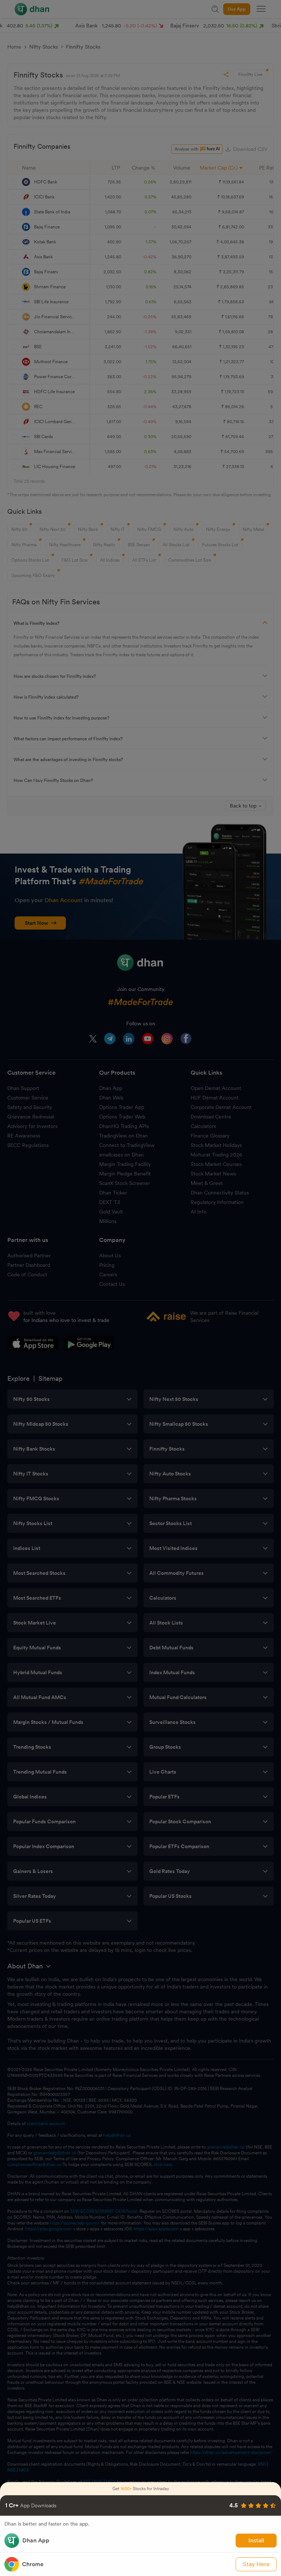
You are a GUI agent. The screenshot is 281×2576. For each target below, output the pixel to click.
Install (256, 2540)
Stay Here (256, 2564)
